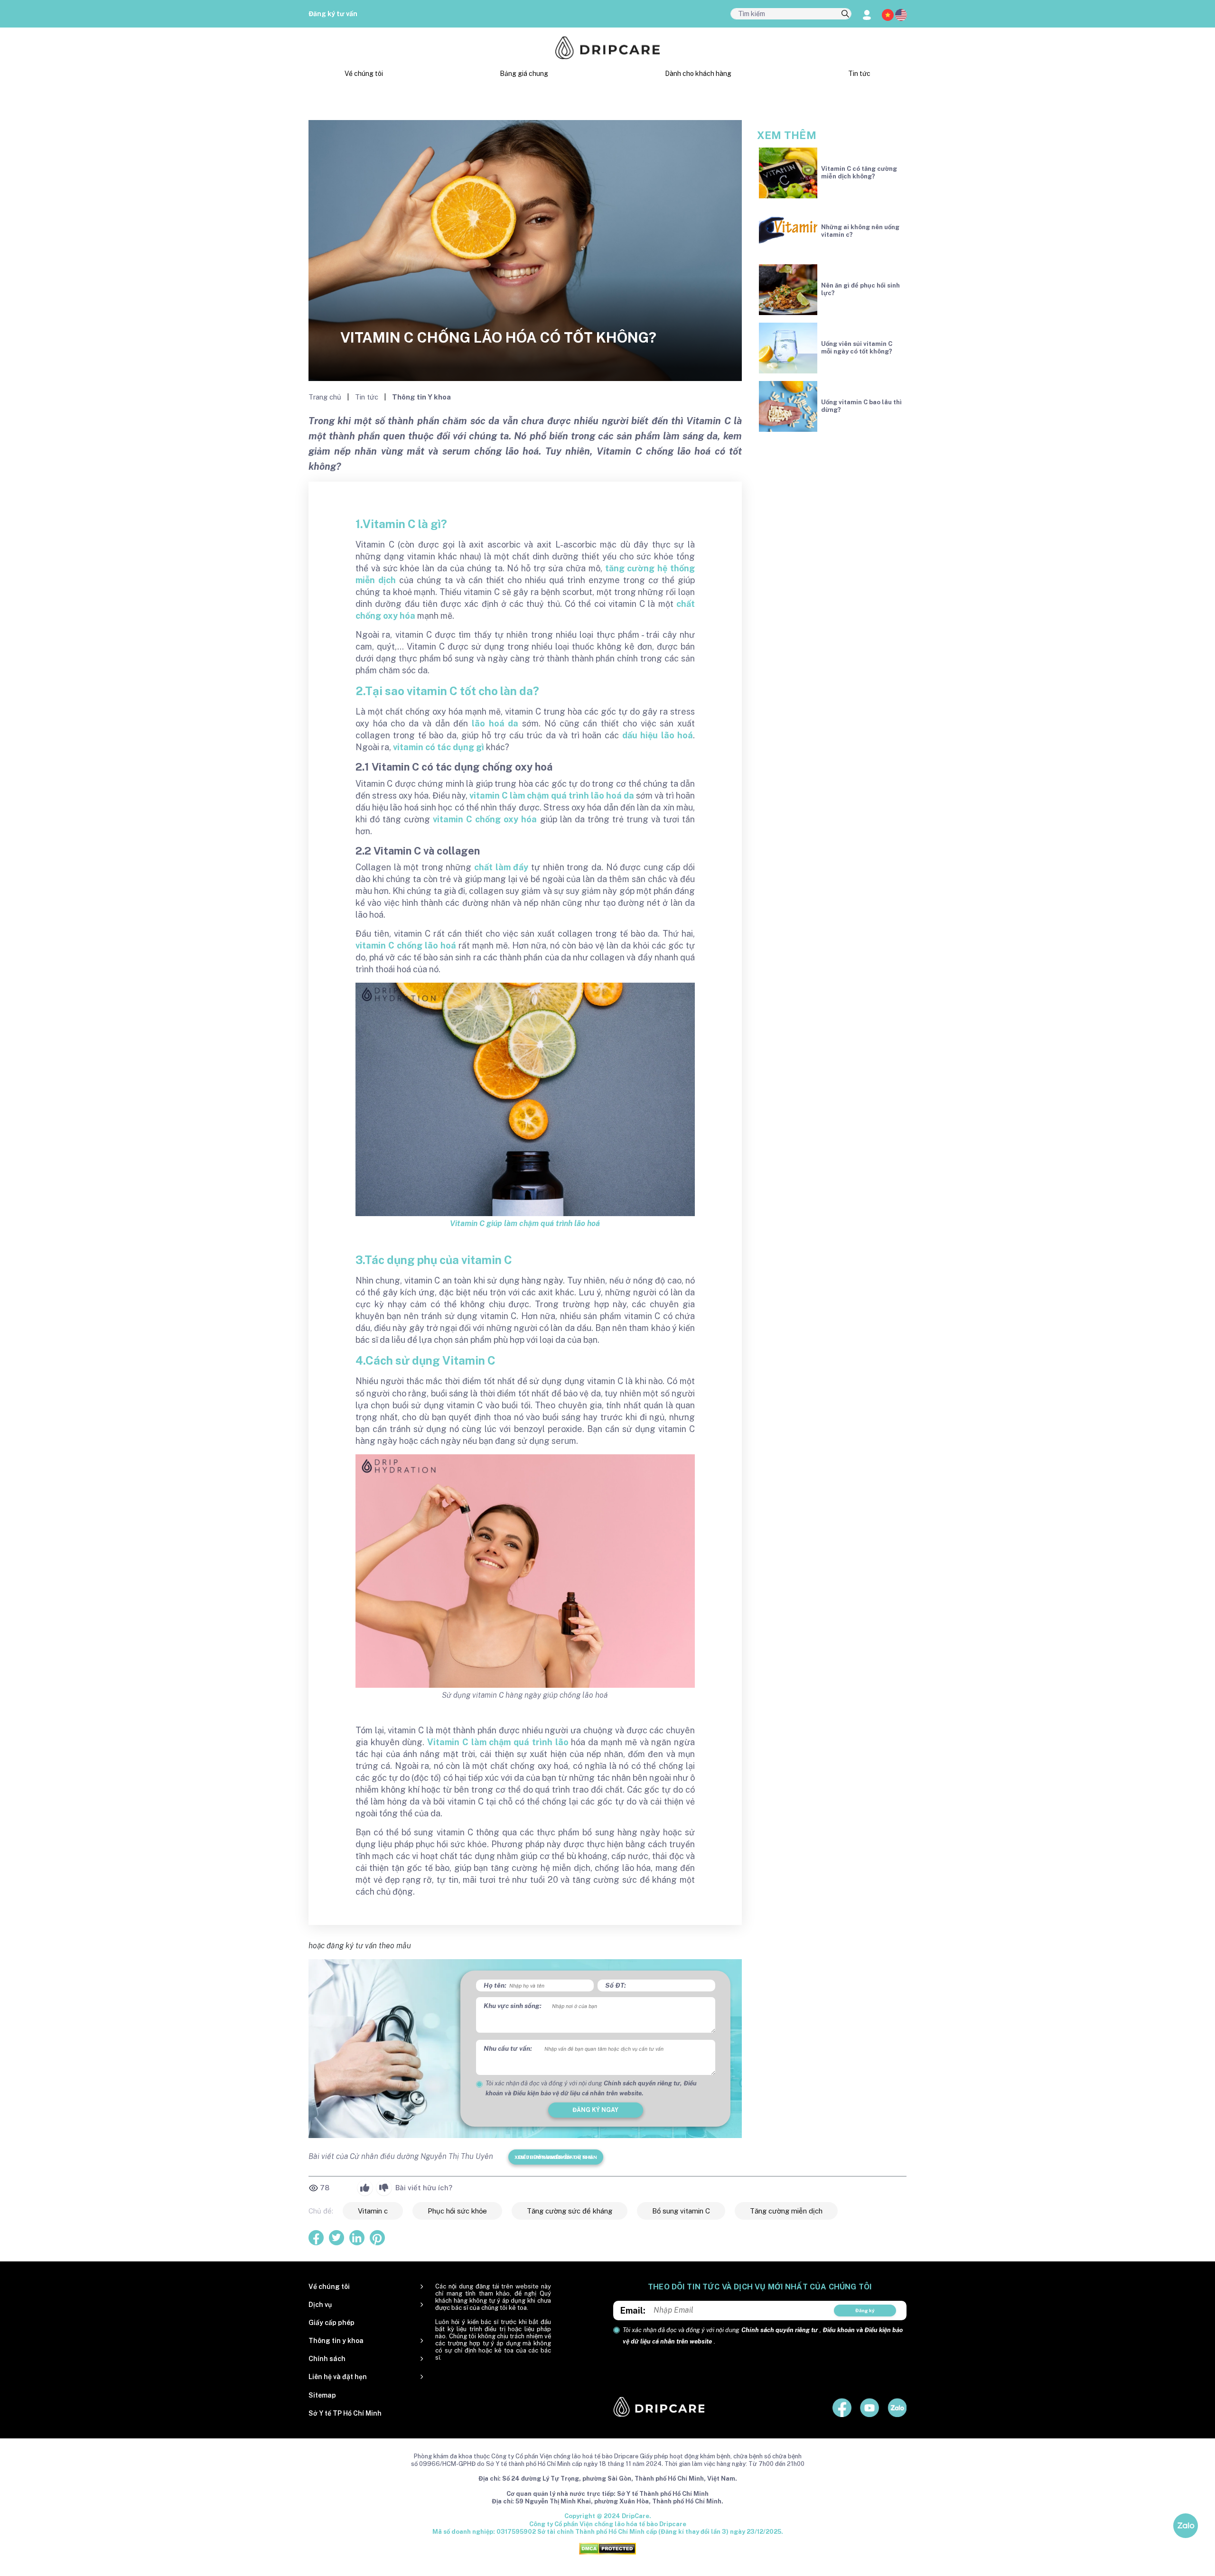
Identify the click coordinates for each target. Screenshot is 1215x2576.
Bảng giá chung (524, 74)
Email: (633, 2311)
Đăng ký (865, 2310)
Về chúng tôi (364, 74)
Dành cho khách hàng (698, 74)
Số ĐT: (616, 1985)
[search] (845, 14)
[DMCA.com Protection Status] (607, 2548)
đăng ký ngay (595, 2110)
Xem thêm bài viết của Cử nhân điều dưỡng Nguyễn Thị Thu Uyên (556, 2157)
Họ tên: (495, 1985)
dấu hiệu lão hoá (658, 735)
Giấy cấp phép (332, 2323)
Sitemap (322, 2395)
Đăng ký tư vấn (333, 14)
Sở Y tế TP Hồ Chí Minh (345, 2413)
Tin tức (859, 74)
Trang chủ (326, 397)
